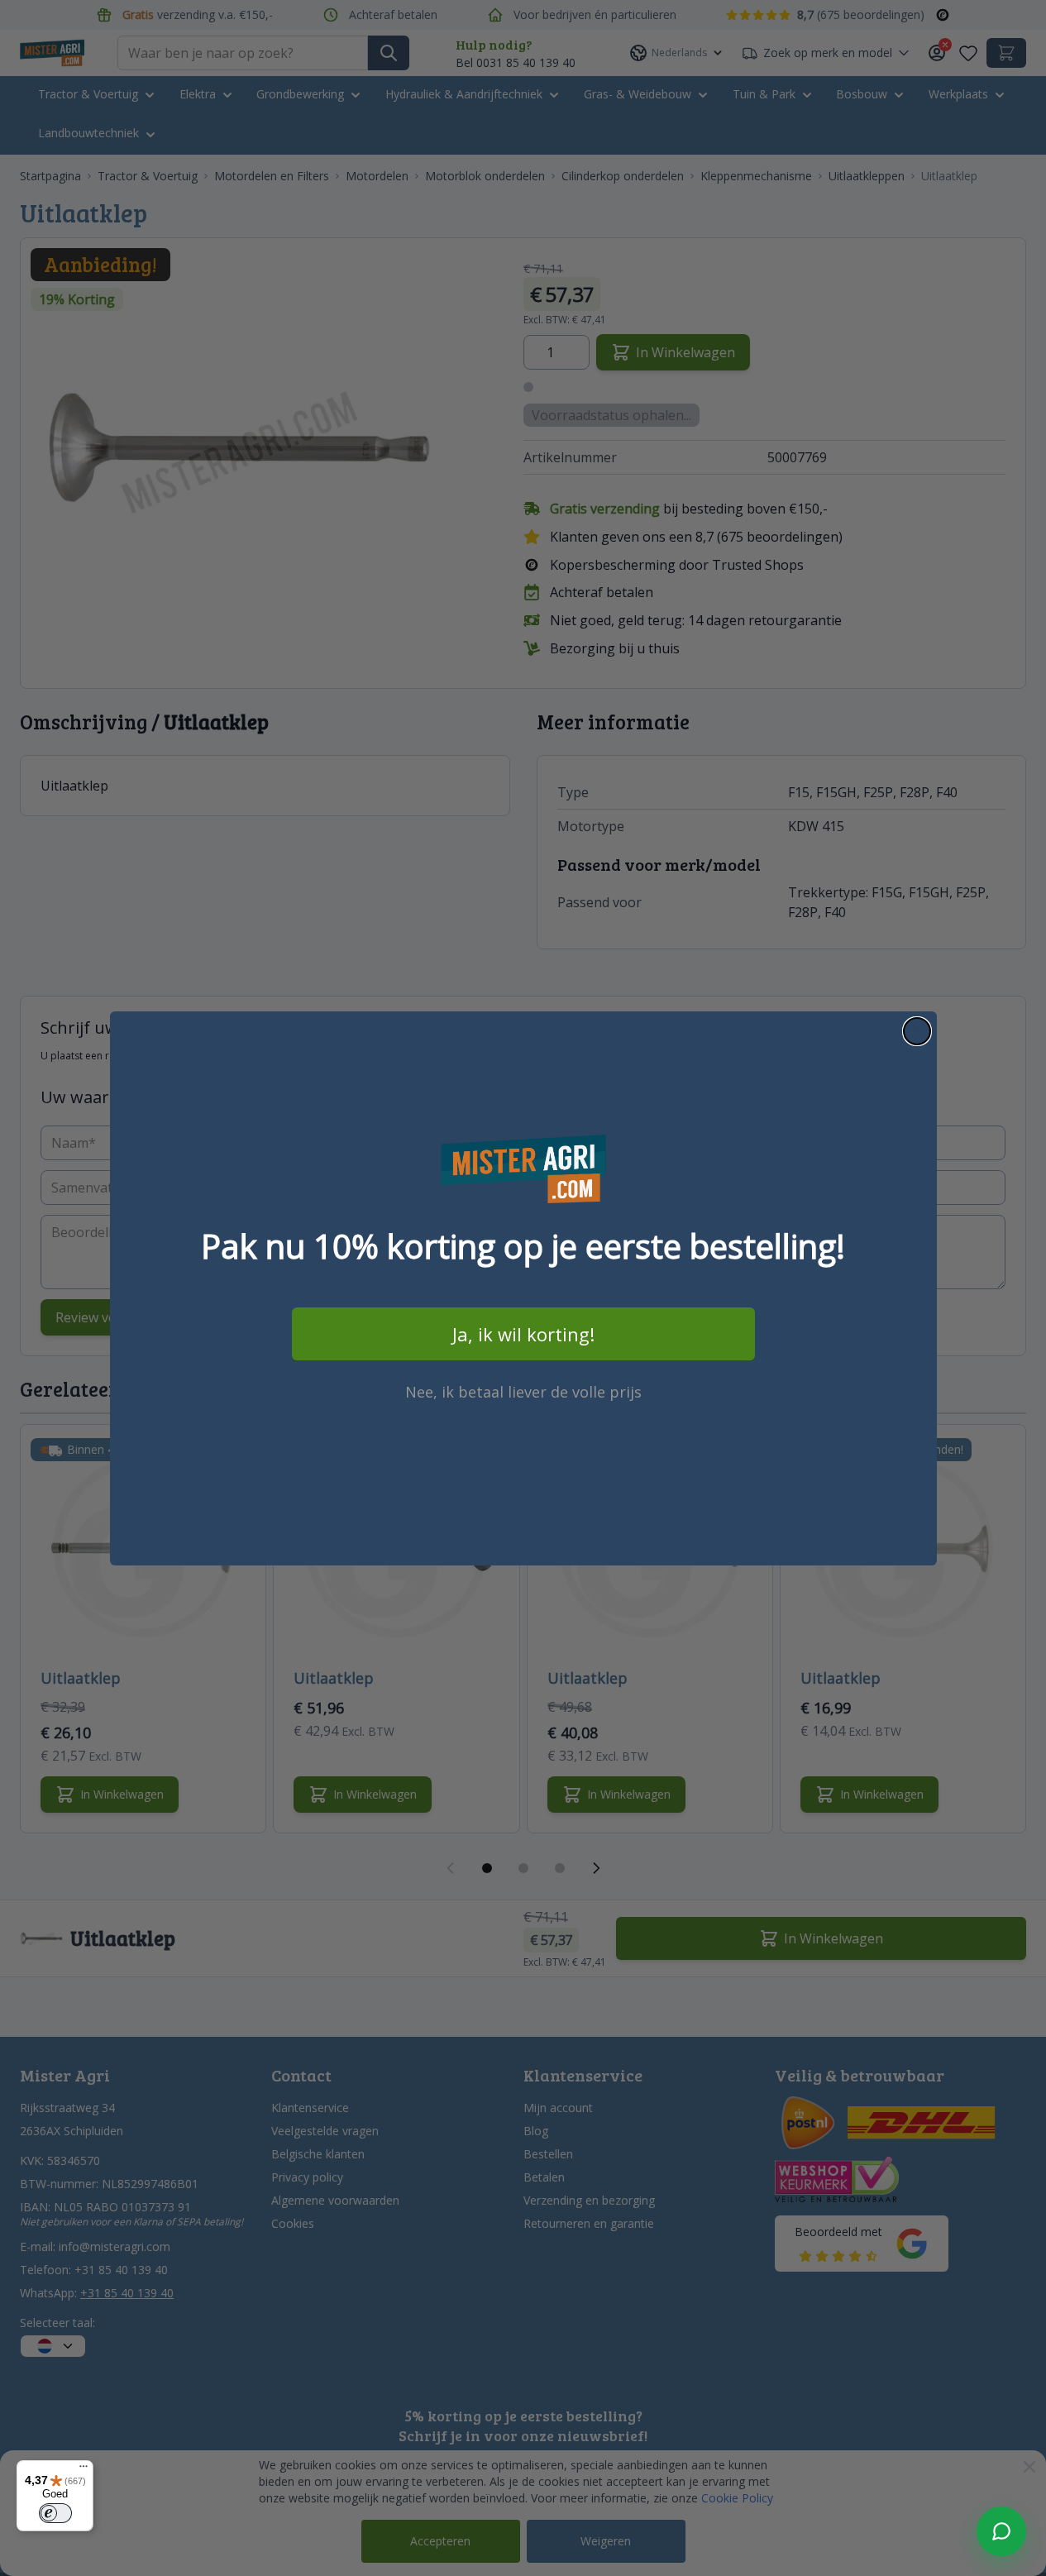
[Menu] (84, 2470)
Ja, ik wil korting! (523, 1334)
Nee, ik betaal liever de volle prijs (523, 1392)
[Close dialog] (917, 1031)
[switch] (55, 2513)
